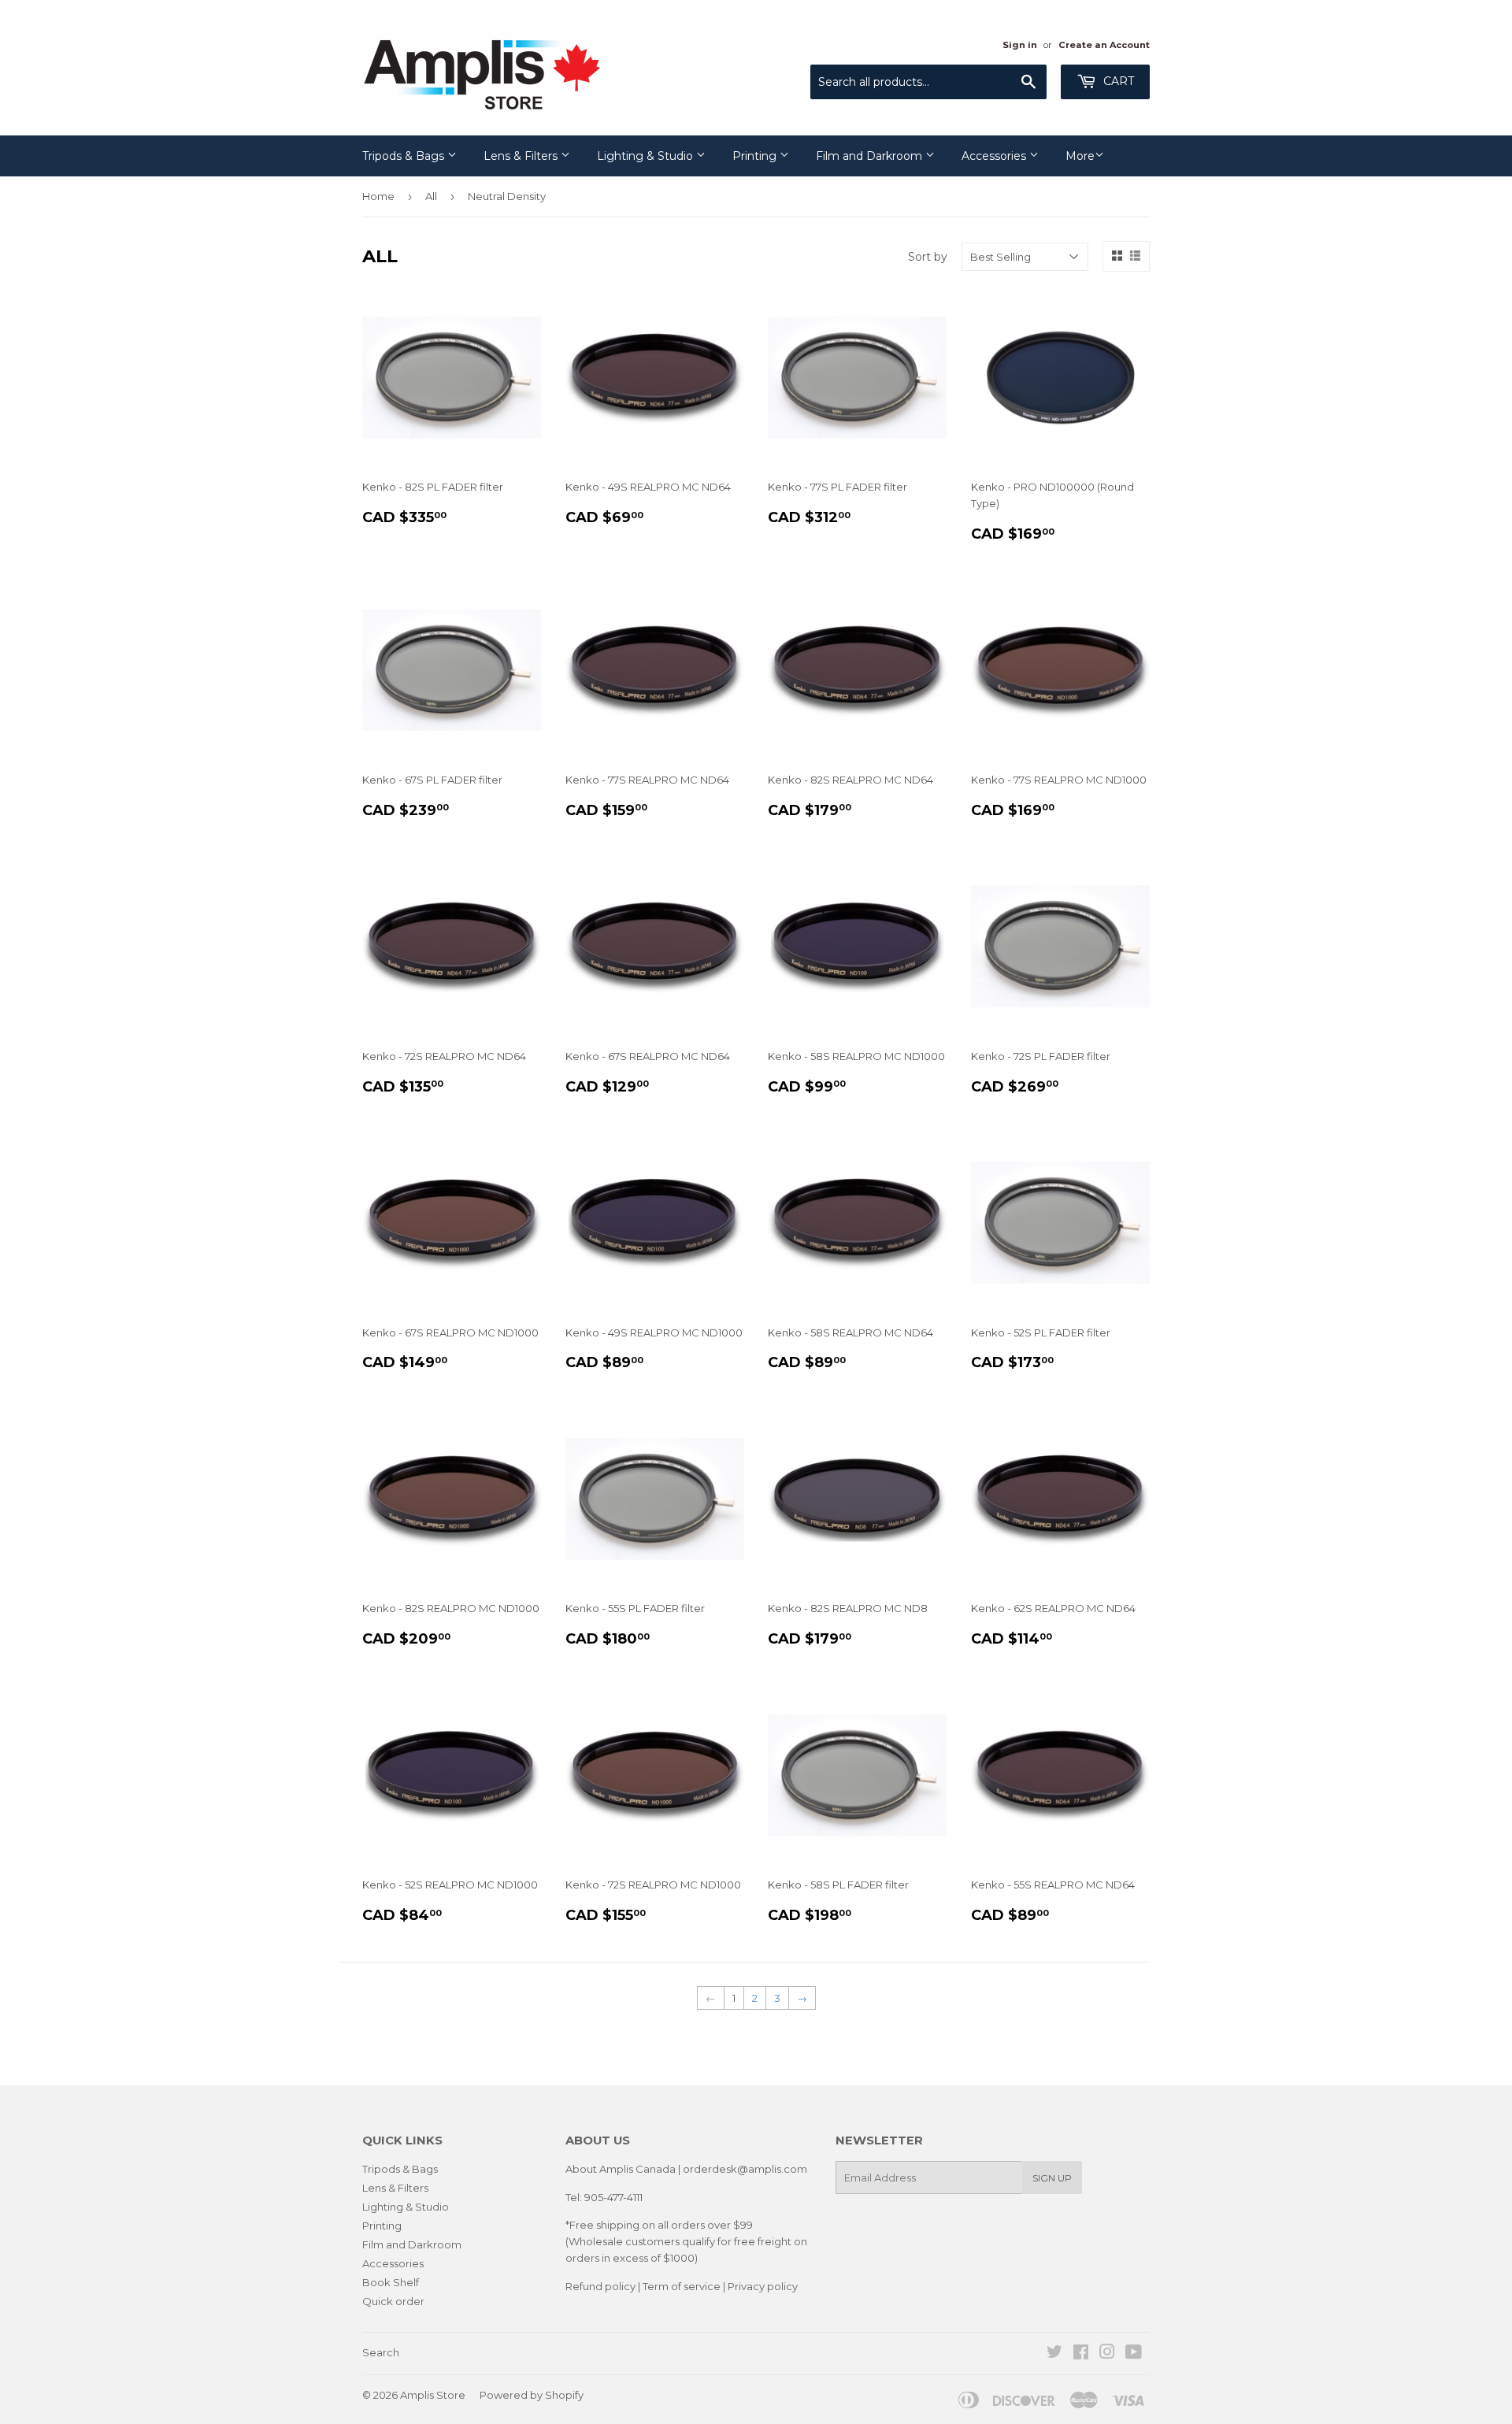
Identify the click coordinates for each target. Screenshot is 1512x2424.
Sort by (928, 257)
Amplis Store (433, 2395)
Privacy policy (763, 2286)
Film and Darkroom (871, 156)
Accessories (995, 156)
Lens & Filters (522, 156)
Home (378, 196)
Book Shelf (391, 2282)
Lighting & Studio (647, 156)
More (1080, 156)
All (431, 196)
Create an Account (1104, 45)
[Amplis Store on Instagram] (1107, 2354)
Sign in (1020, 45)
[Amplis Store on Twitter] (1054, 2354)
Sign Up (1052, 2178)
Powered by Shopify (532, 2395)
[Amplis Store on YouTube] (1134, 2354)
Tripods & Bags (405, 156)
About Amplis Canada (621, 2169)
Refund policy (600, 2286)
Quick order (393, 2301)
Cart (1117, 81)
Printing (756, 156)
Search (381, 2352)
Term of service (682, 2286)
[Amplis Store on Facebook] (1081, 2354)
